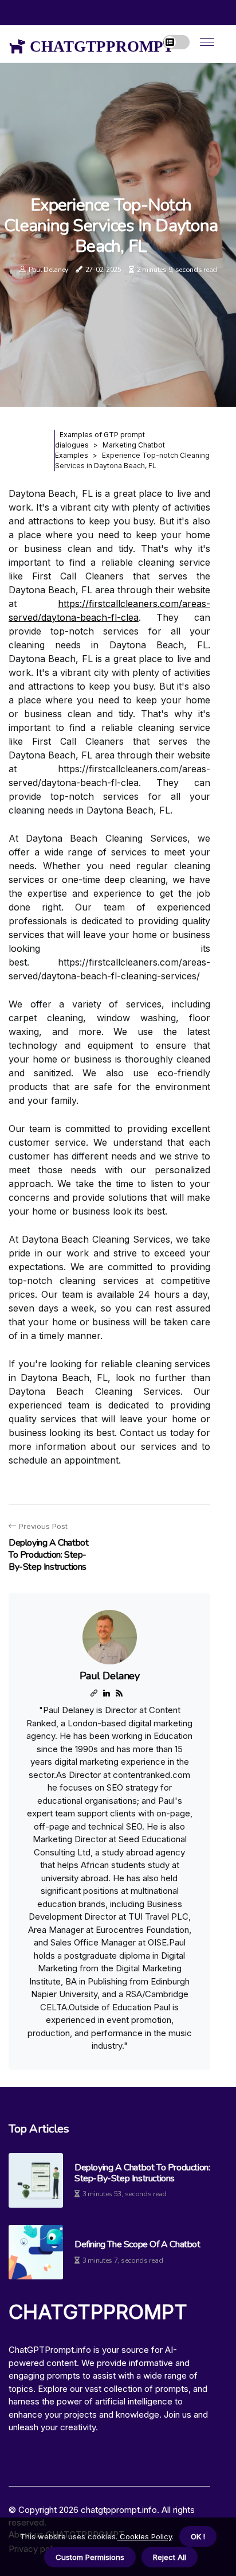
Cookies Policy (145, 2536)
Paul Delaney (48, 270)
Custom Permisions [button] (90, 2557)
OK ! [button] (198, 2536)
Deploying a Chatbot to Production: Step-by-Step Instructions (142, 2173)
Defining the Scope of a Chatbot (137, 2245)
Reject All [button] (170, 2557)
